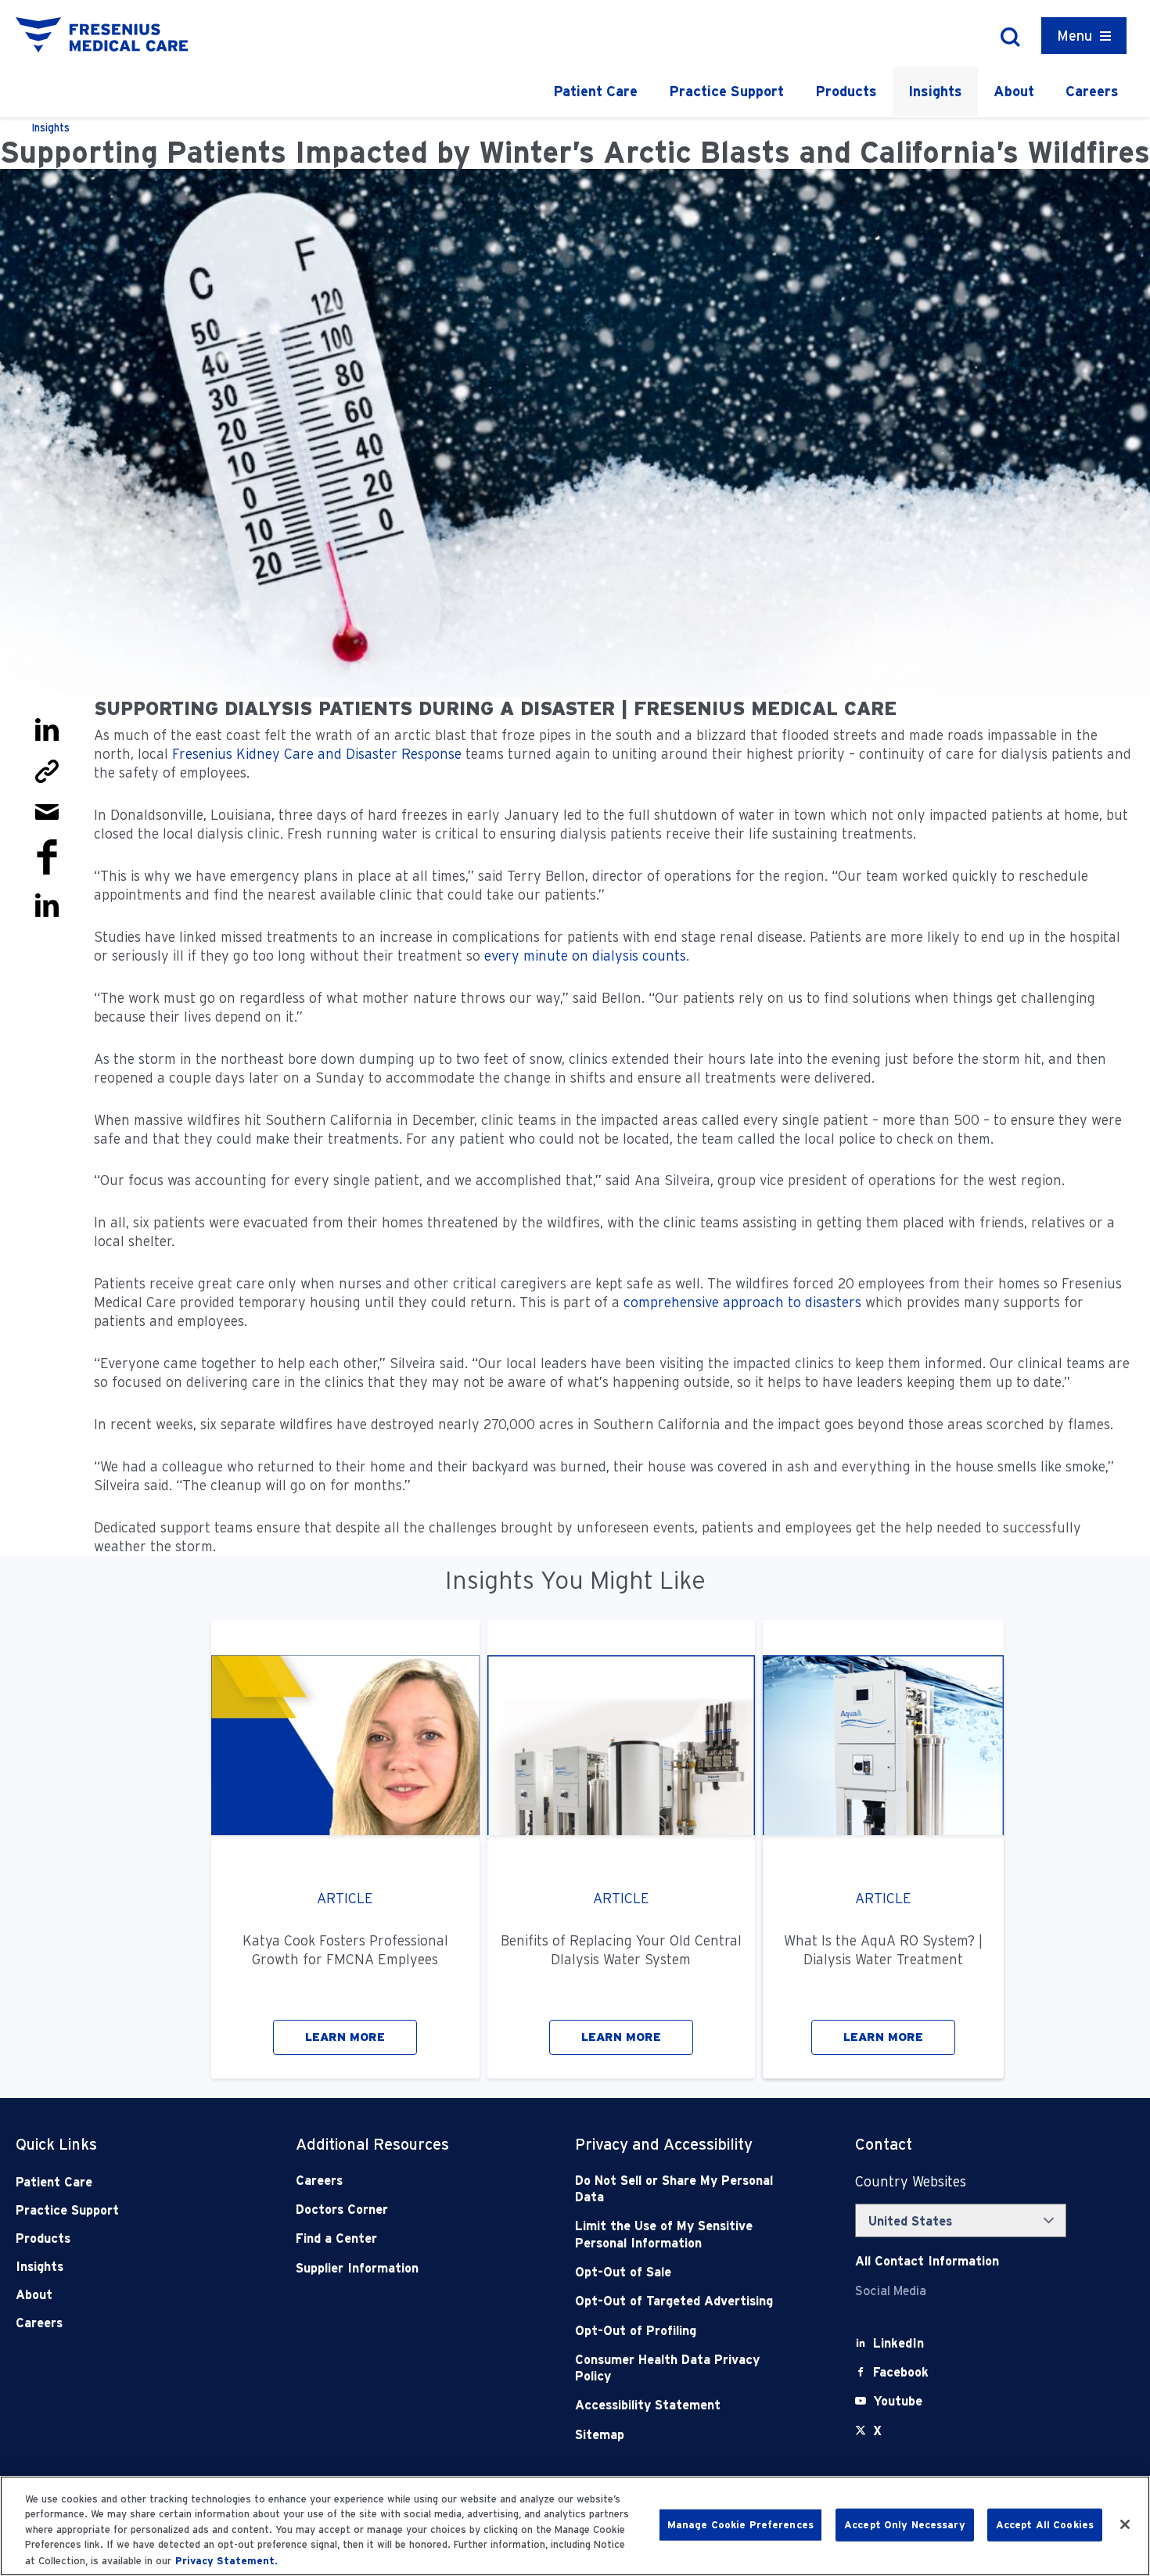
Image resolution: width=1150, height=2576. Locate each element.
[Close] (1125, 2524)
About (1014, 91)
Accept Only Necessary (905, 2525)
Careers (1092, 91)
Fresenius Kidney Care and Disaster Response (317, 754)
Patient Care (595, 91)
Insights (935, 91)
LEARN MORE (345, 2037)
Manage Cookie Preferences (740, 2525)
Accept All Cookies (1045, 2525)
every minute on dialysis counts (585, 956)
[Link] (47, 770)
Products (846, 91)
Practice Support (726, 91)
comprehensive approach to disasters (742, 1302)
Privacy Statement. (226, 2560)
